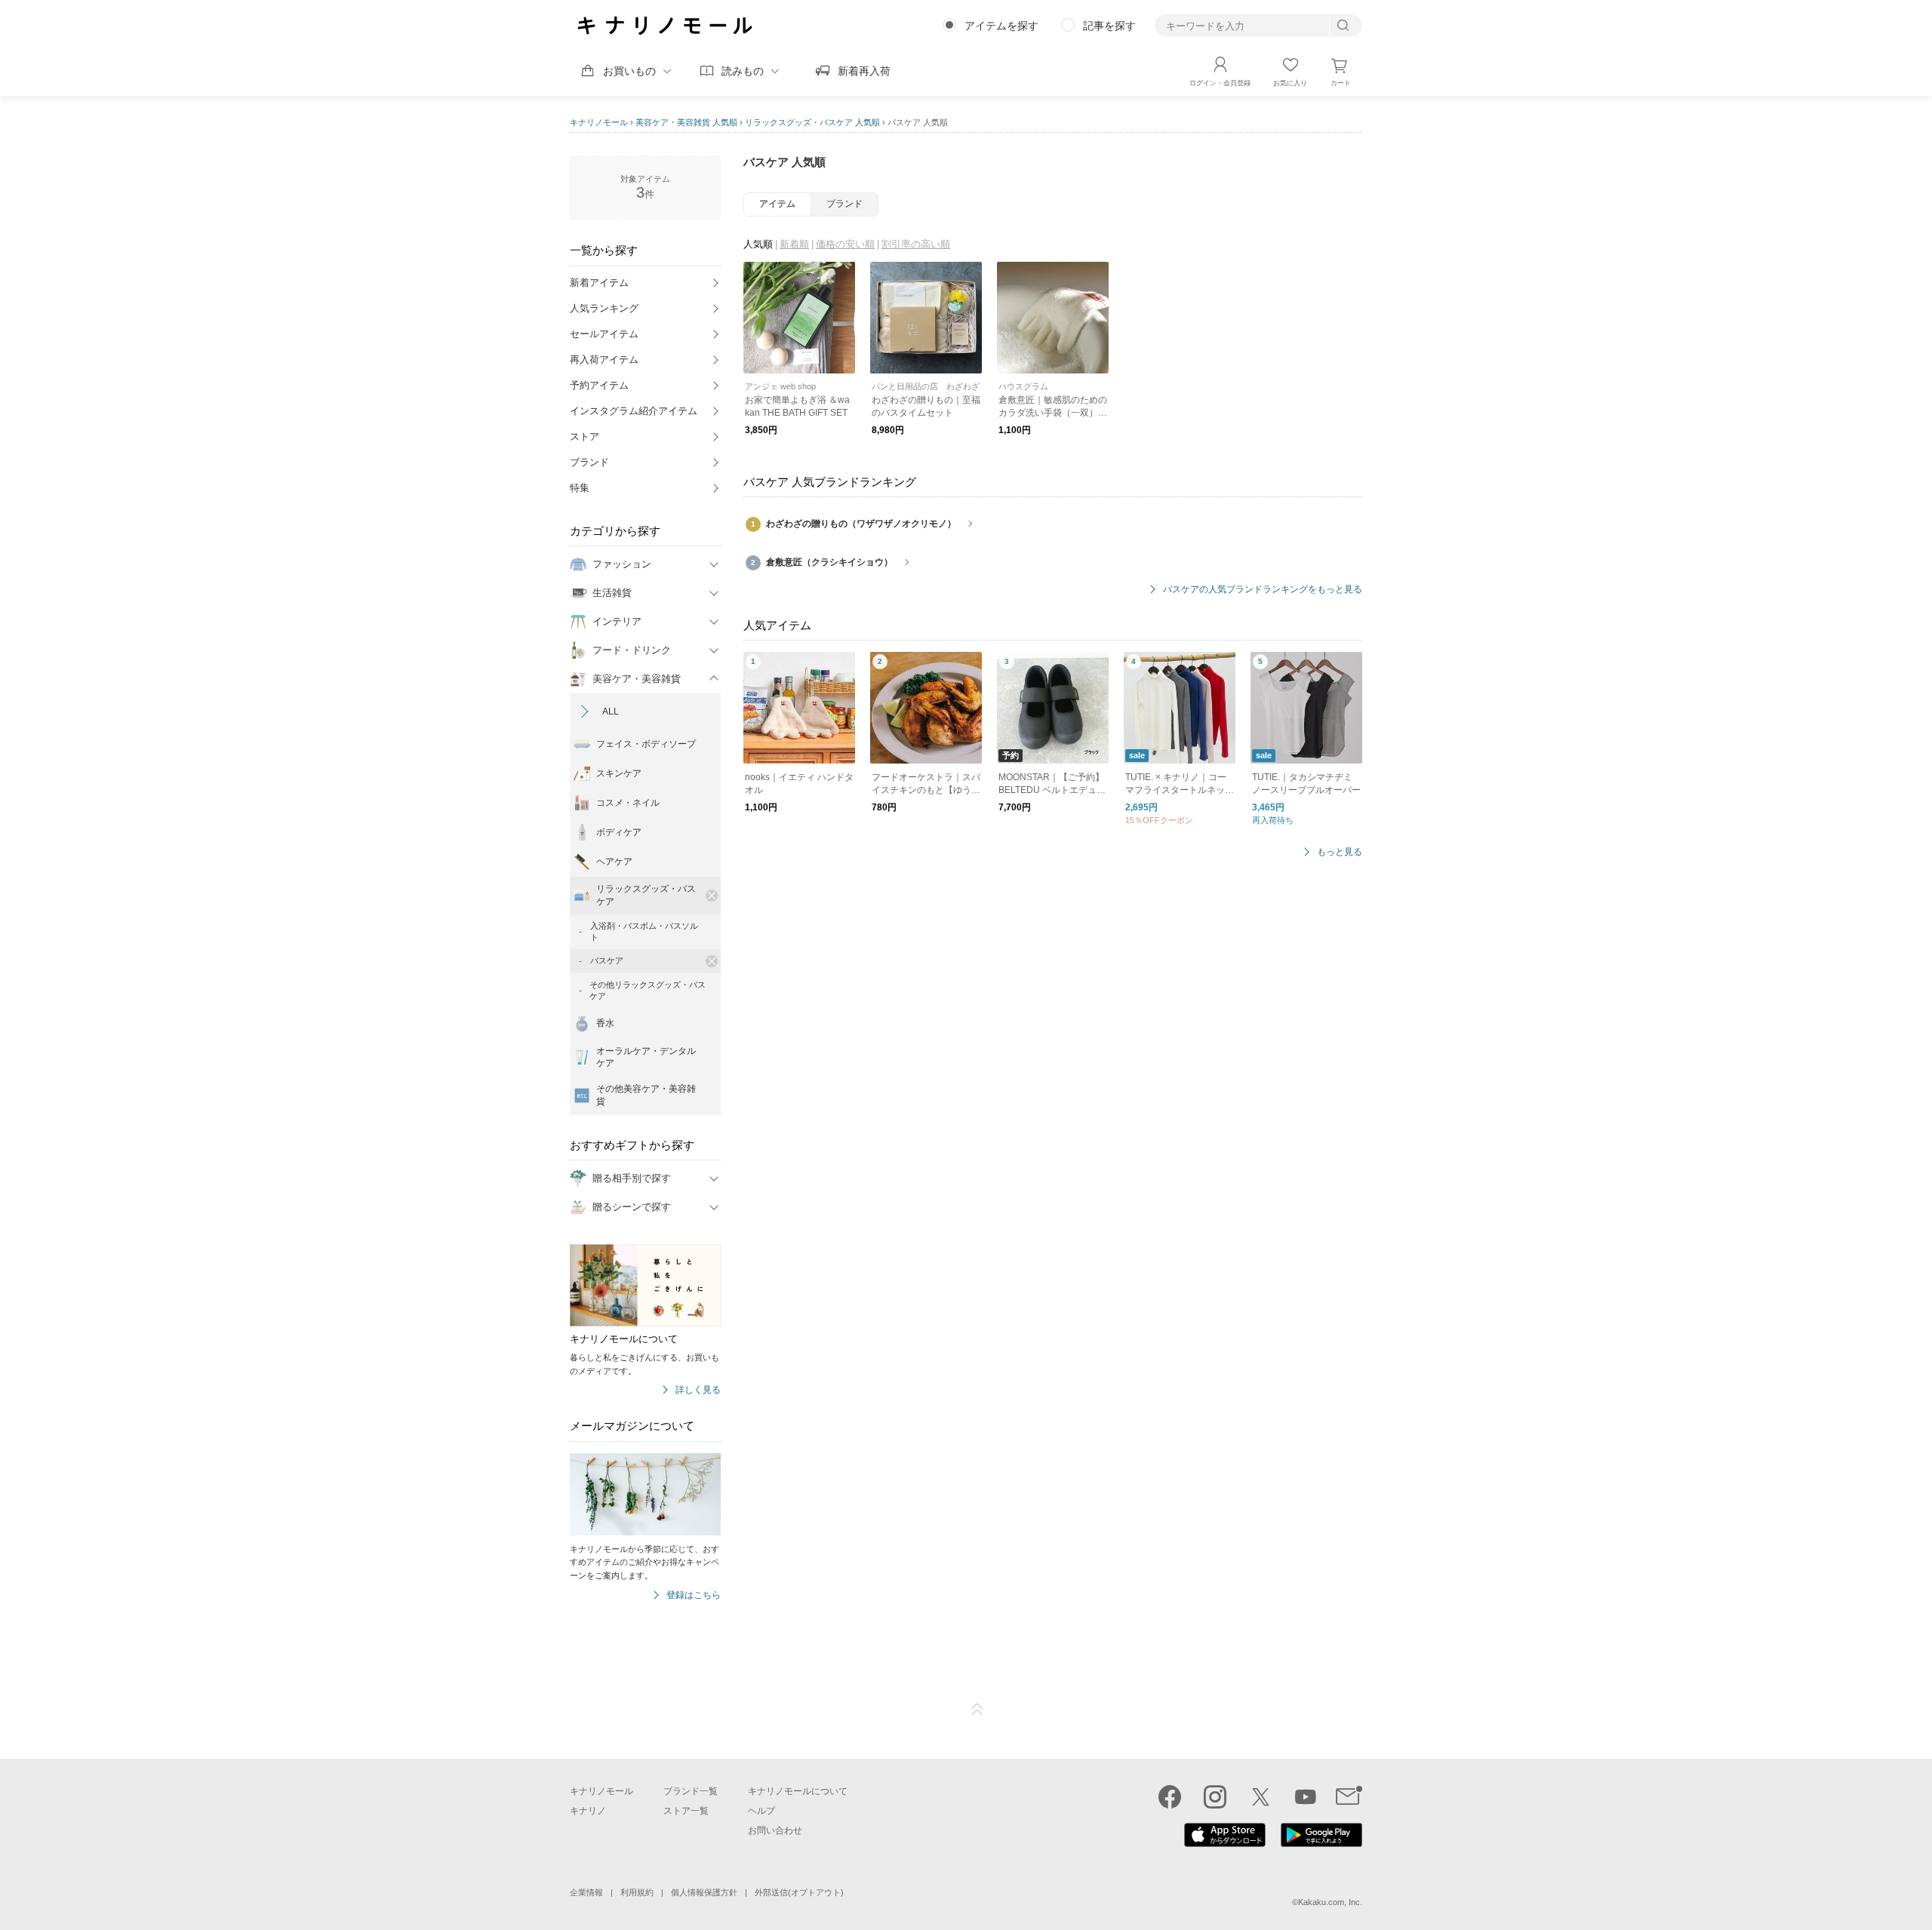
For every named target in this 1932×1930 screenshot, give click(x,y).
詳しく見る (698, 1390)
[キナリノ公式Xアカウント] (1260, 1796)
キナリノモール (599, 122)
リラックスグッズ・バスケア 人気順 (812, 122)
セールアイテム (604, 334)
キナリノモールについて (798, 1791)
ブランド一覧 (691, 1791)
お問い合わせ (775, 1830)
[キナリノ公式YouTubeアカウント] (1306, 1796)
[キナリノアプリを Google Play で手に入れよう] (1321, 1843)
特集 (580, 488)
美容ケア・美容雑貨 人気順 (686, 122)
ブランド (589, 462)
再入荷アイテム (604, 360)
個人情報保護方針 (704, 1892)
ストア (585, 436)
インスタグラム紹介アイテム (634, 411)
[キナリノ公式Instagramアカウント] (1215, 1796)
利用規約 (637, 1892)
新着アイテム (599, 283)
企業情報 (586, 1892)
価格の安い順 (845, 244)
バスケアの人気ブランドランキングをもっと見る (1263, 590)
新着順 (794, 244)
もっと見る (1340, 852)
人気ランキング (604, 308)
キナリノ (588, 1811)
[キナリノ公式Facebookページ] (1170, 1796)
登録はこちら (694, 1595)
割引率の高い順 (916, 244)
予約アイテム (599, 385)
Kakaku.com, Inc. (1330, 1902)
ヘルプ (761, 1811)
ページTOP (977, 1710)
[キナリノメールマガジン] (1349, 1796)
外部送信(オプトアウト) (799, 1892)
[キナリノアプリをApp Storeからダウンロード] (1225, 1843)
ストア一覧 (686, 1811)
